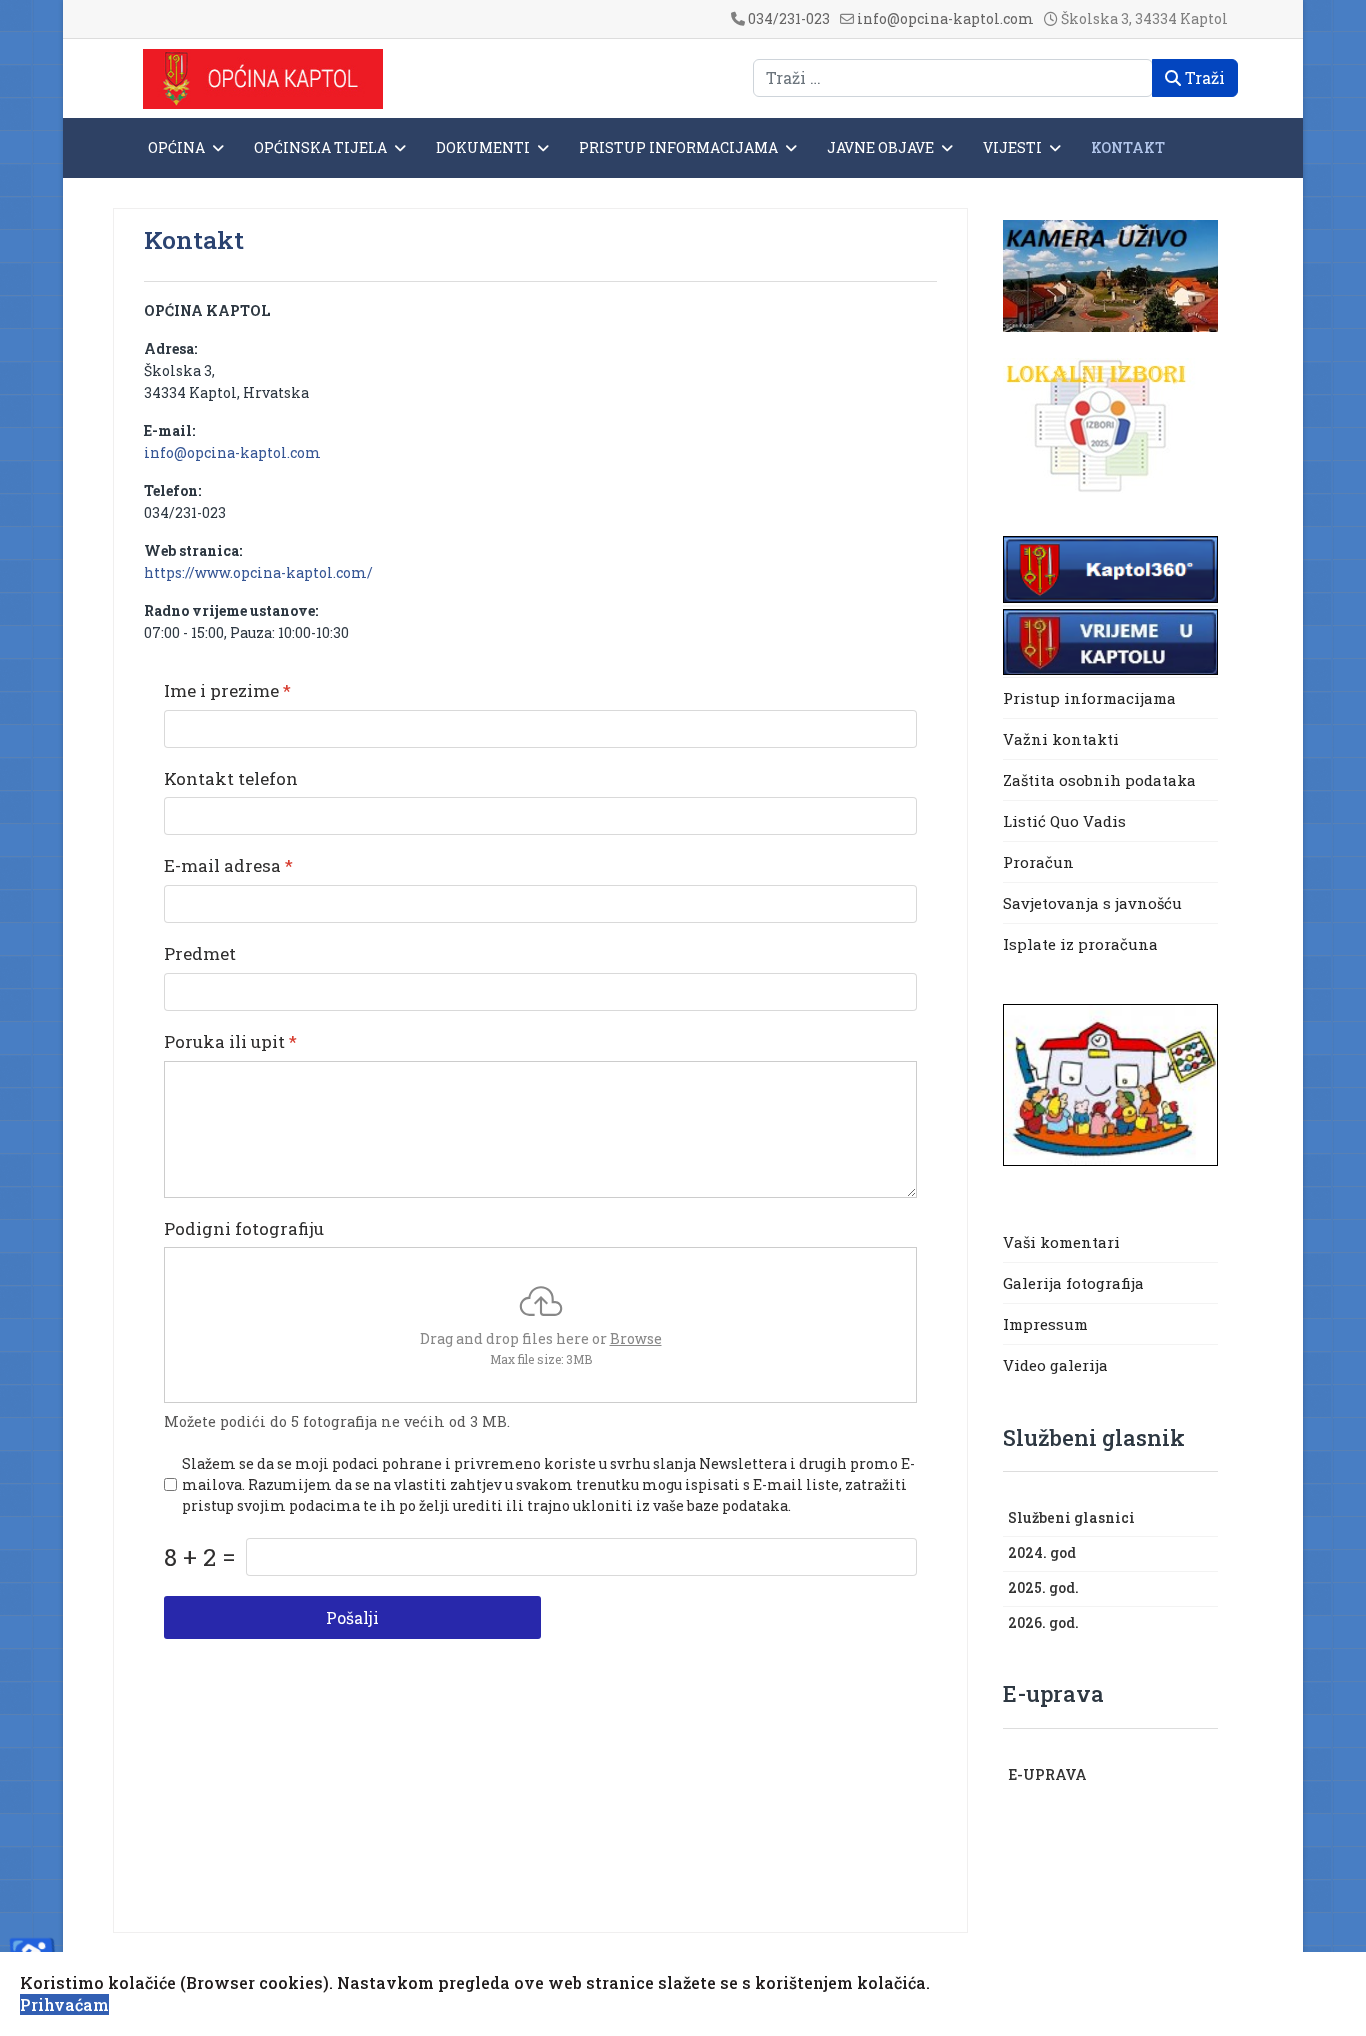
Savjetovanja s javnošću (1092, 903)
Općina (176, 147)
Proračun (1038, 862)
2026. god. (1043, 1622)
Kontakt (1128, 147)
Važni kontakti (1061, 739)
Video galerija (1055, 1365)
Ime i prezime (227, 691)
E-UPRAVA (1047, 1774)
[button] (1208, 1519)
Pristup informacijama (678, 147)
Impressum (1045, 1324)
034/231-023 (789, 18)
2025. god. (1043, 1587)
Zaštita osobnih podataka (1099, 780)
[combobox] (953, 78)
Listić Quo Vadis (1064, 821)
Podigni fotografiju (244, 1229)
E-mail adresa (228, 866)
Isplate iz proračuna (1082, 944)
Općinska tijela (320, 147)
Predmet (200, 954)
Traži (1203, 77)
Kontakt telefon (231, 779)
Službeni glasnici (1071, 1517)
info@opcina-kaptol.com (945, 18)
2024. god (1042, 1552)
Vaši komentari (1061, 1242)
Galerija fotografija (1073, 1283)
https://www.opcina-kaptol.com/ (258, 572)
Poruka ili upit (230, 1042)
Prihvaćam (64, 2004)
